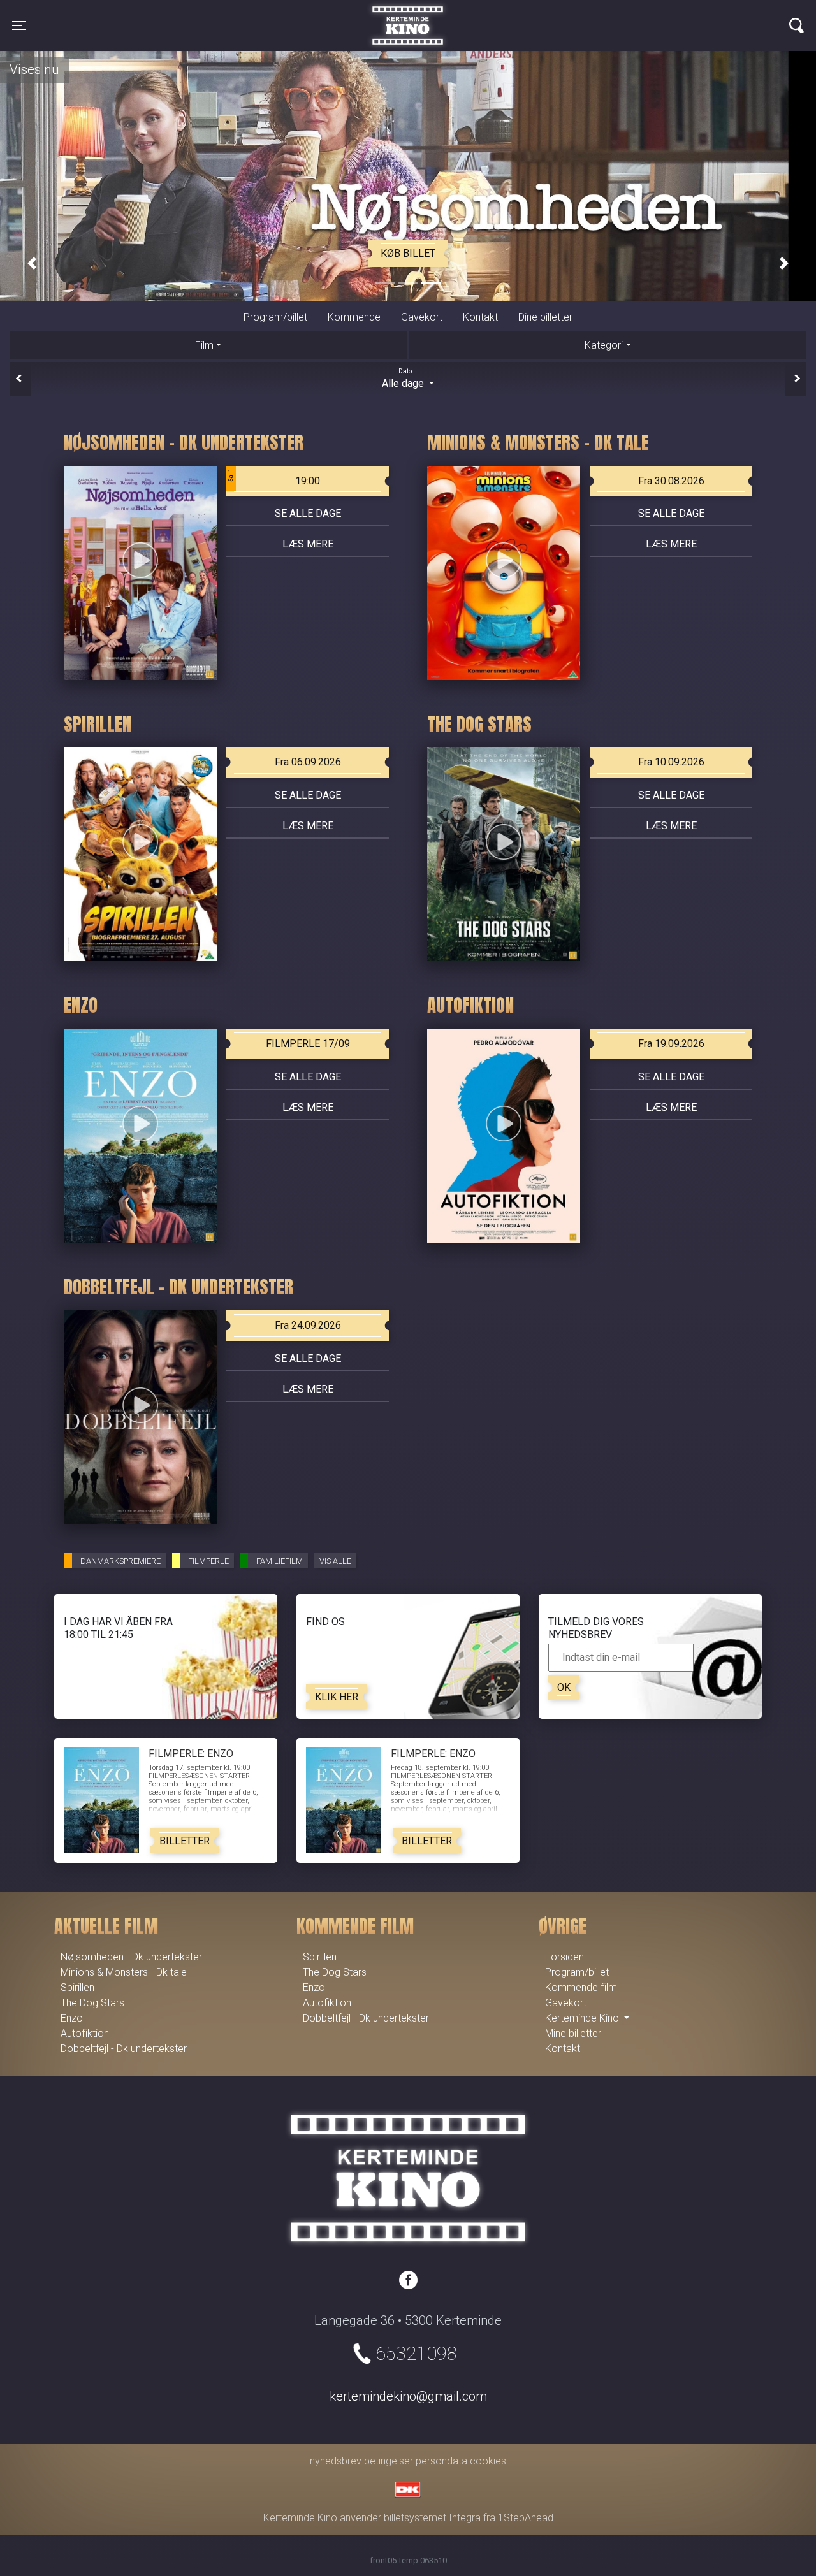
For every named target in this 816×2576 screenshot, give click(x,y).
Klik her (337, 1697)
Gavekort (422, 317)
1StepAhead (526, 2518)
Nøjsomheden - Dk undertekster (131, 1957)
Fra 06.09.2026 (308, 762)
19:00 (274, 478)
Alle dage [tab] (404, 379)
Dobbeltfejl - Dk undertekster (124, 2049)
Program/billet (275, 317)
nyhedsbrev (336, 2461)
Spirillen (77, 1987)
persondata (441, 2461)
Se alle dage (308, 513)
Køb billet (408, 253)
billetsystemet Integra (432, 2518)
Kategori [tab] (604, 345)
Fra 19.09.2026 (671, 1044)
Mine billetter (573, 2033)
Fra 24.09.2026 (308, 1325)
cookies (488, 2461)
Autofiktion (85, 2033)
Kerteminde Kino (408, 16)
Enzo (72, 2018)
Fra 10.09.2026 (671, 762)
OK (564, 1687)
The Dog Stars (92, 2003)
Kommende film (581, 1987)
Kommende (354, 317)
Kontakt (480, 317)
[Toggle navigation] (797, 25)
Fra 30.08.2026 (671, 481)
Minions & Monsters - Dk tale (124, 1972)
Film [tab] (204, 345)
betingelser (389, 2461)
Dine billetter (545, 317)
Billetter (185, 1841)
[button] (32, 263)
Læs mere (308, 544)
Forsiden (565, 1957)
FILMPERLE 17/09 (308, 1044)
